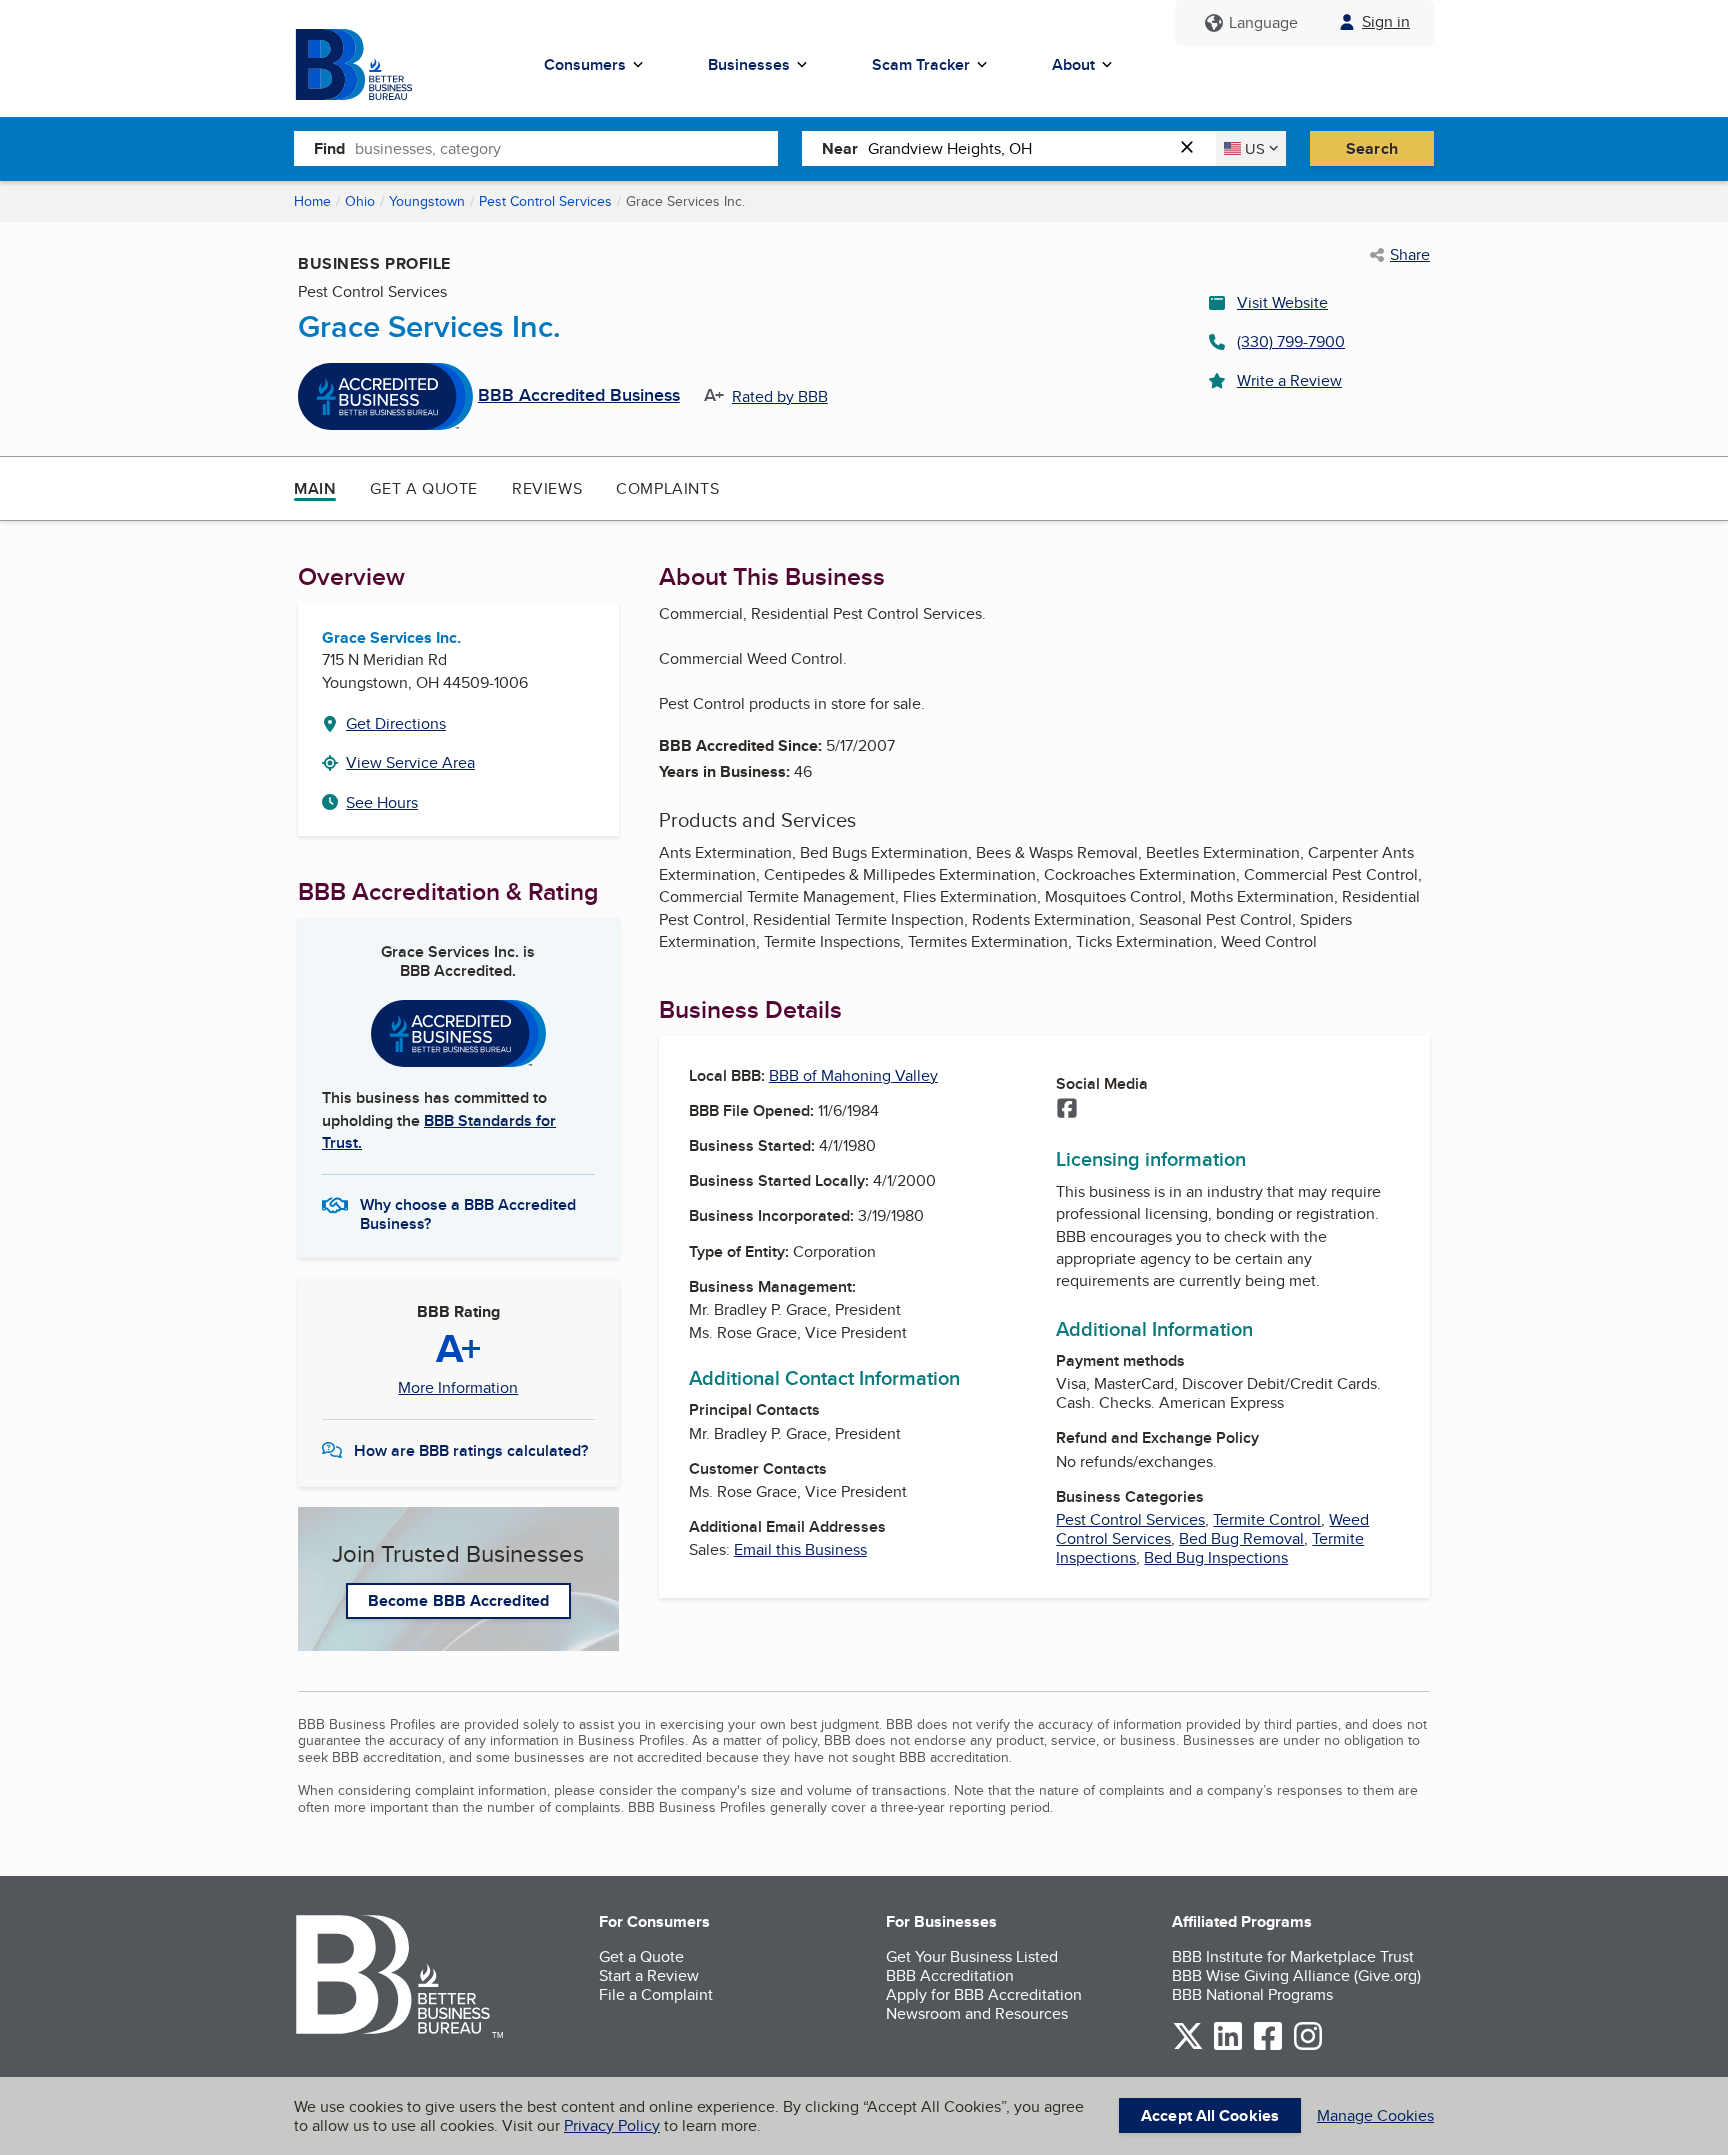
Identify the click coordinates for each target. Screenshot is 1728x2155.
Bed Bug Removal (1241, 1538)
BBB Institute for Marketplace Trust (1293, 1956)
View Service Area (410, 762)
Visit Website (1282, 302)
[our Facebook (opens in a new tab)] (1268, 2046)
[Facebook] (1067, 1110)
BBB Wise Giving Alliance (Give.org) (1296, 1975)
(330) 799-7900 (1291, 341)
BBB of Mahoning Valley (853, 1075)
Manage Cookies (1375, 2115)
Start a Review (649, 1975)
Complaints (667, 488)
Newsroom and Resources (977, 2013)
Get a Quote (424, 488)
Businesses (749, 64)
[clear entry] (1193, 148)
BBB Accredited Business (579, 396)
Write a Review (1289, 380)
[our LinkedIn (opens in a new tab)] (1228, 2046)
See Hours (382, 802)
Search (1372, 148)
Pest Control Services (545, 201)
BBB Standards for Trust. (439, 1131)
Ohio (360, 201)
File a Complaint (656, 1994)
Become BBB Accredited (458, 1600)
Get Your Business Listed (972, 1956)
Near (840, 148)
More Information (458, 1388)
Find (329, 148)
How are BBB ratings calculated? (471, 1450)
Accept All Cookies (1210, 2115)
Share (1410, 255)
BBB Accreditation (950, 1975)
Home (312, 201)
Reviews (547, 488)
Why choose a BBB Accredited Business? (468, 1213)
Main (315, 488)
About (1073, 64)
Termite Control (1267, 1519)
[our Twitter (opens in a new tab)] (1188, 2046)
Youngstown (427, 201)
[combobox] (566, 148)
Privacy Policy (612, 2125)
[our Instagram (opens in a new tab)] (1308, 2046)
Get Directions (396, 723)
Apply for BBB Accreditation (984, 1994)
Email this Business (800, 1549)
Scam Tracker (921, 64)
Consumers (585, 64)
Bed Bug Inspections (1216, 1557)
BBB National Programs (1252, 1994)
